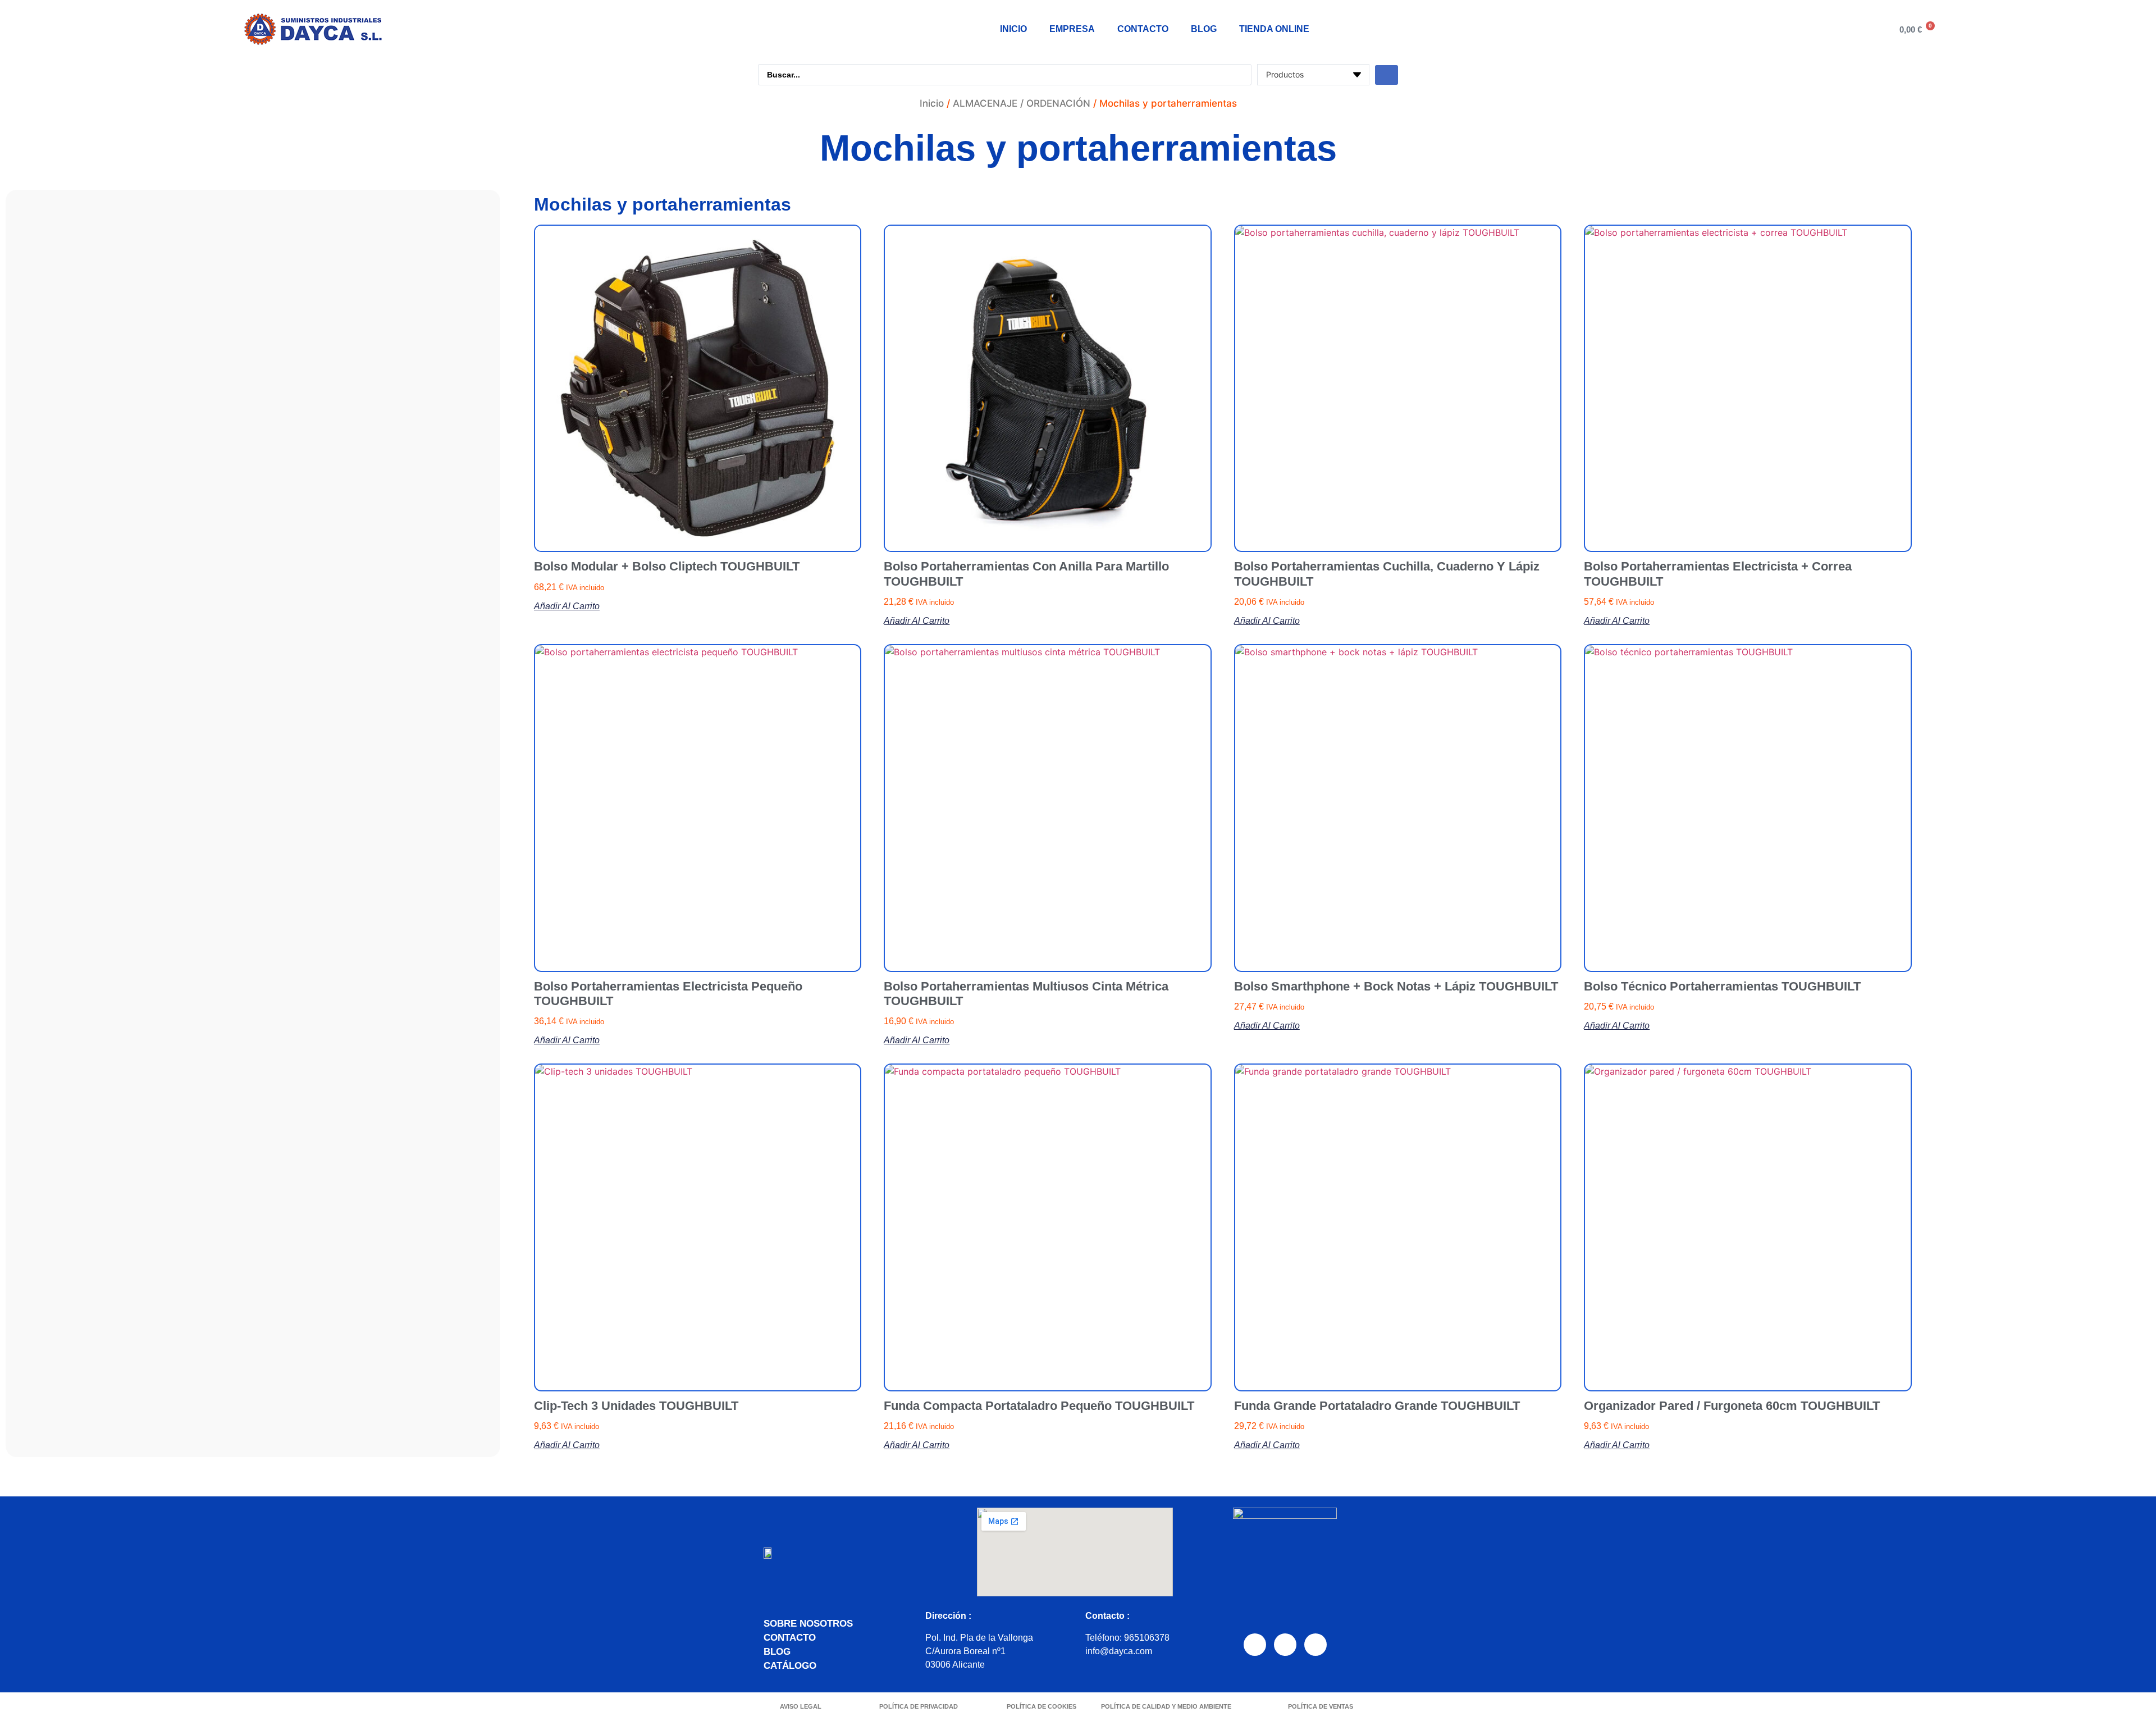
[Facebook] (1255, 1645)
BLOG (1204, 29)
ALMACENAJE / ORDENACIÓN (1022, 103)
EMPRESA (1072, 29)
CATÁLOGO (790, 1666)
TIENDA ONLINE (1274, 29)
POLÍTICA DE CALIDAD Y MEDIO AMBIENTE (1166, 1706)
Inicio (932, 103)
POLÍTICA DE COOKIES (1042, 1706)
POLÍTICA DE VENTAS (1321, 1706)
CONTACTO (1143, 29)
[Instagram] (1285, 1645)
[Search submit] (1387, 75)
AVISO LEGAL (801, 1706)
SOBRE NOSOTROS (808, 1624)
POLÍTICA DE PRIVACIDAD (919, 1706)
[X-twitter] (1315, 1645)
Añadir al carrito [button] (567, 606)
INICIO (1013, 29)
